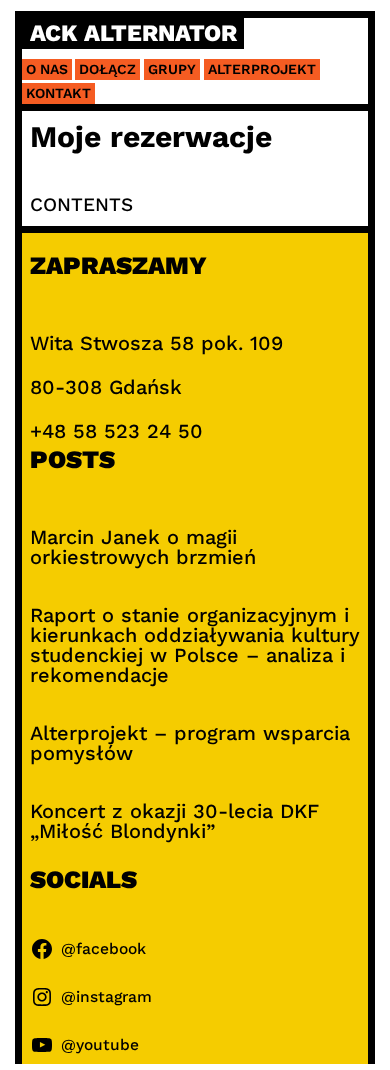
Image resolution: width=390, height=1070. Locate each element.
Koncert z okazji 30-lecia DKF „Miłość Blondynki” (174, 821)
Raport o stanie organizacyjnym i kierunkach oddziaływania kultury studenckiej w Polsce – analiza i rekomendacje (195, 645)
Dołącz (107, 69)
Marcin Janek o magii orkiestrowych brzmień (143, 547)
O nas (47, 69)
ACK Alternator (133, 33)
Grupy (172, 69)
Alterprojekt (262, 69)
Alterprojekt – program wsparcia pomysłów (190, 743)
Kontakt (58, 93)
